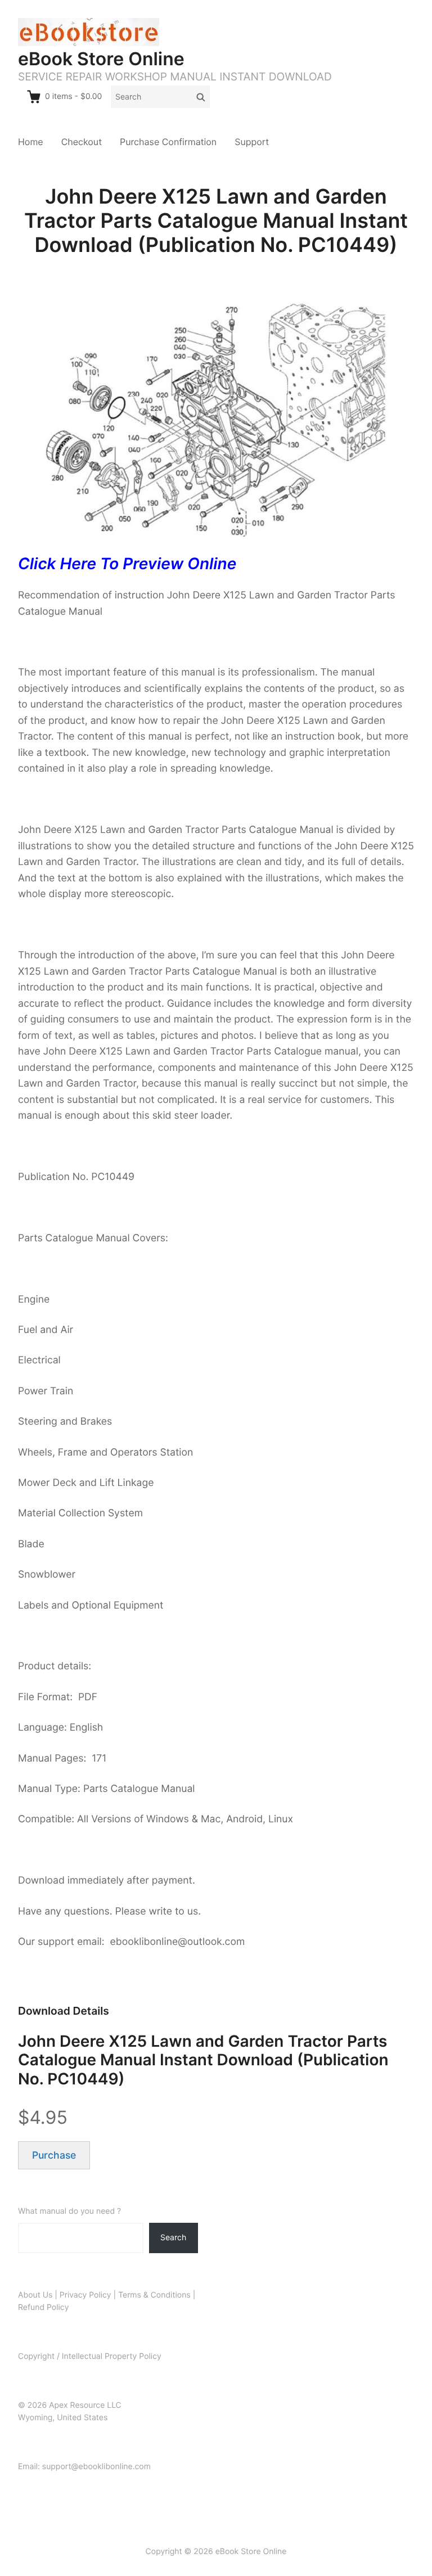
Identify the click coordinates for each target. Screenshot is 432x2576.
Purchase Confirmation (168, 142)
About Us (35, 2295)
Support (252, 142)
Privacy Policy (85, 2295)
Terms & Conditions (154, 2295)
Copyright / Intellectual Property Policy (90, 2356)
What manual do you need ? (69, 2211)
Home (31, 142)
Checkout (82, 142)
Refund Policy (43, 2307)
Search (173, 2237)
